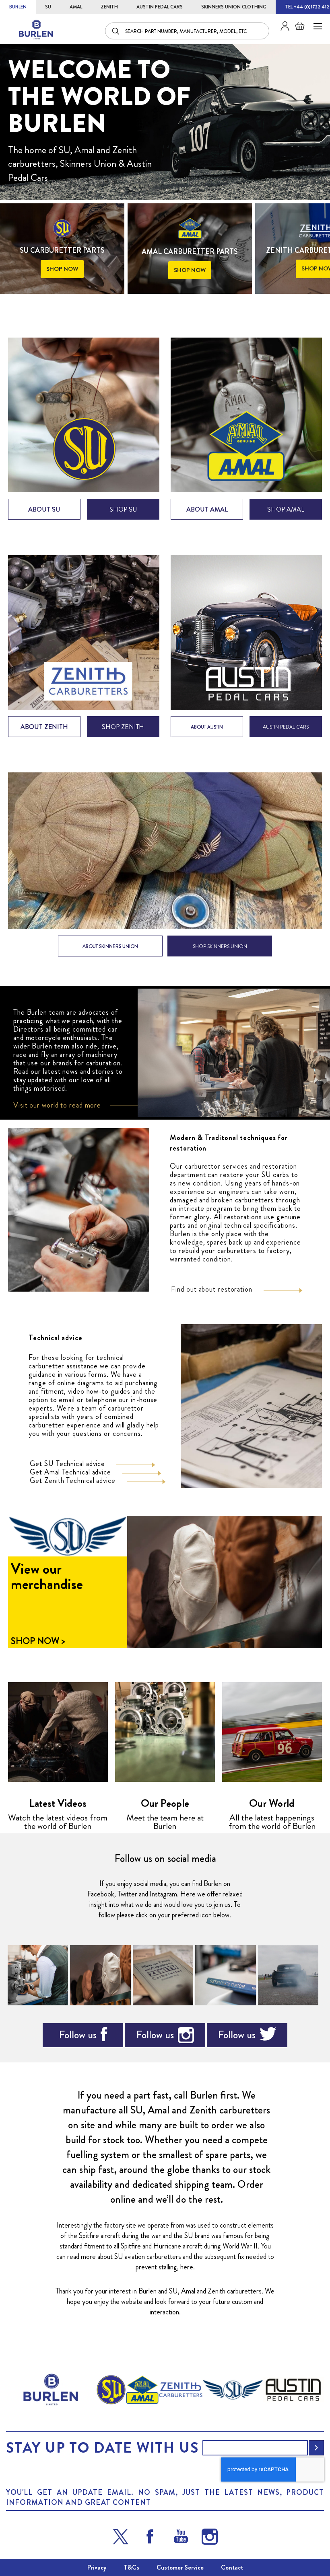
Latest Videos (58, 1803)
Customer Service (180, 2567)
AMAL (76, 7)
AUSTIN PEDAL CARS (160, 7)
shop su (123, 509)
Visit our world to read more (57, 1105)
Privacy (97, 2567)
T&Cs (131, 2567)
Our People (165, 1803)
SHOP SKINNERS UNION (220, 946)
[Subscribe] (316, 2448)
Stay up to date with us (102, 2448)
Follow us (78, 2035)
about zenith (44, 727)
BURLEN (18, 7)
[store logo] (36, 30)
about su (44, 509)
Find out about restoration (211, 1289)
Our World (272, 1803)
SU (48, 7)
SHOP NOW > (38, 1641)
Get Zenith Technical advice (72, 1480)
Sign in (282, 26)
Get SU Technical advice (67, 1464)
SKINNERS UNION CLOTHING (234, 7)
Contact (232, 2567)
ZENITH (109, 7)
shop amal (286, 509)
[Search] (116, 31)
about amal (207, 509)
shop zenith (123, 727)
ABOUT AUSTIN (207, 727)
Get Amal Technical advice (70, 1472)
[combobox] (187, 31)
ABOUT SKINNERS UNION (110, 946)
